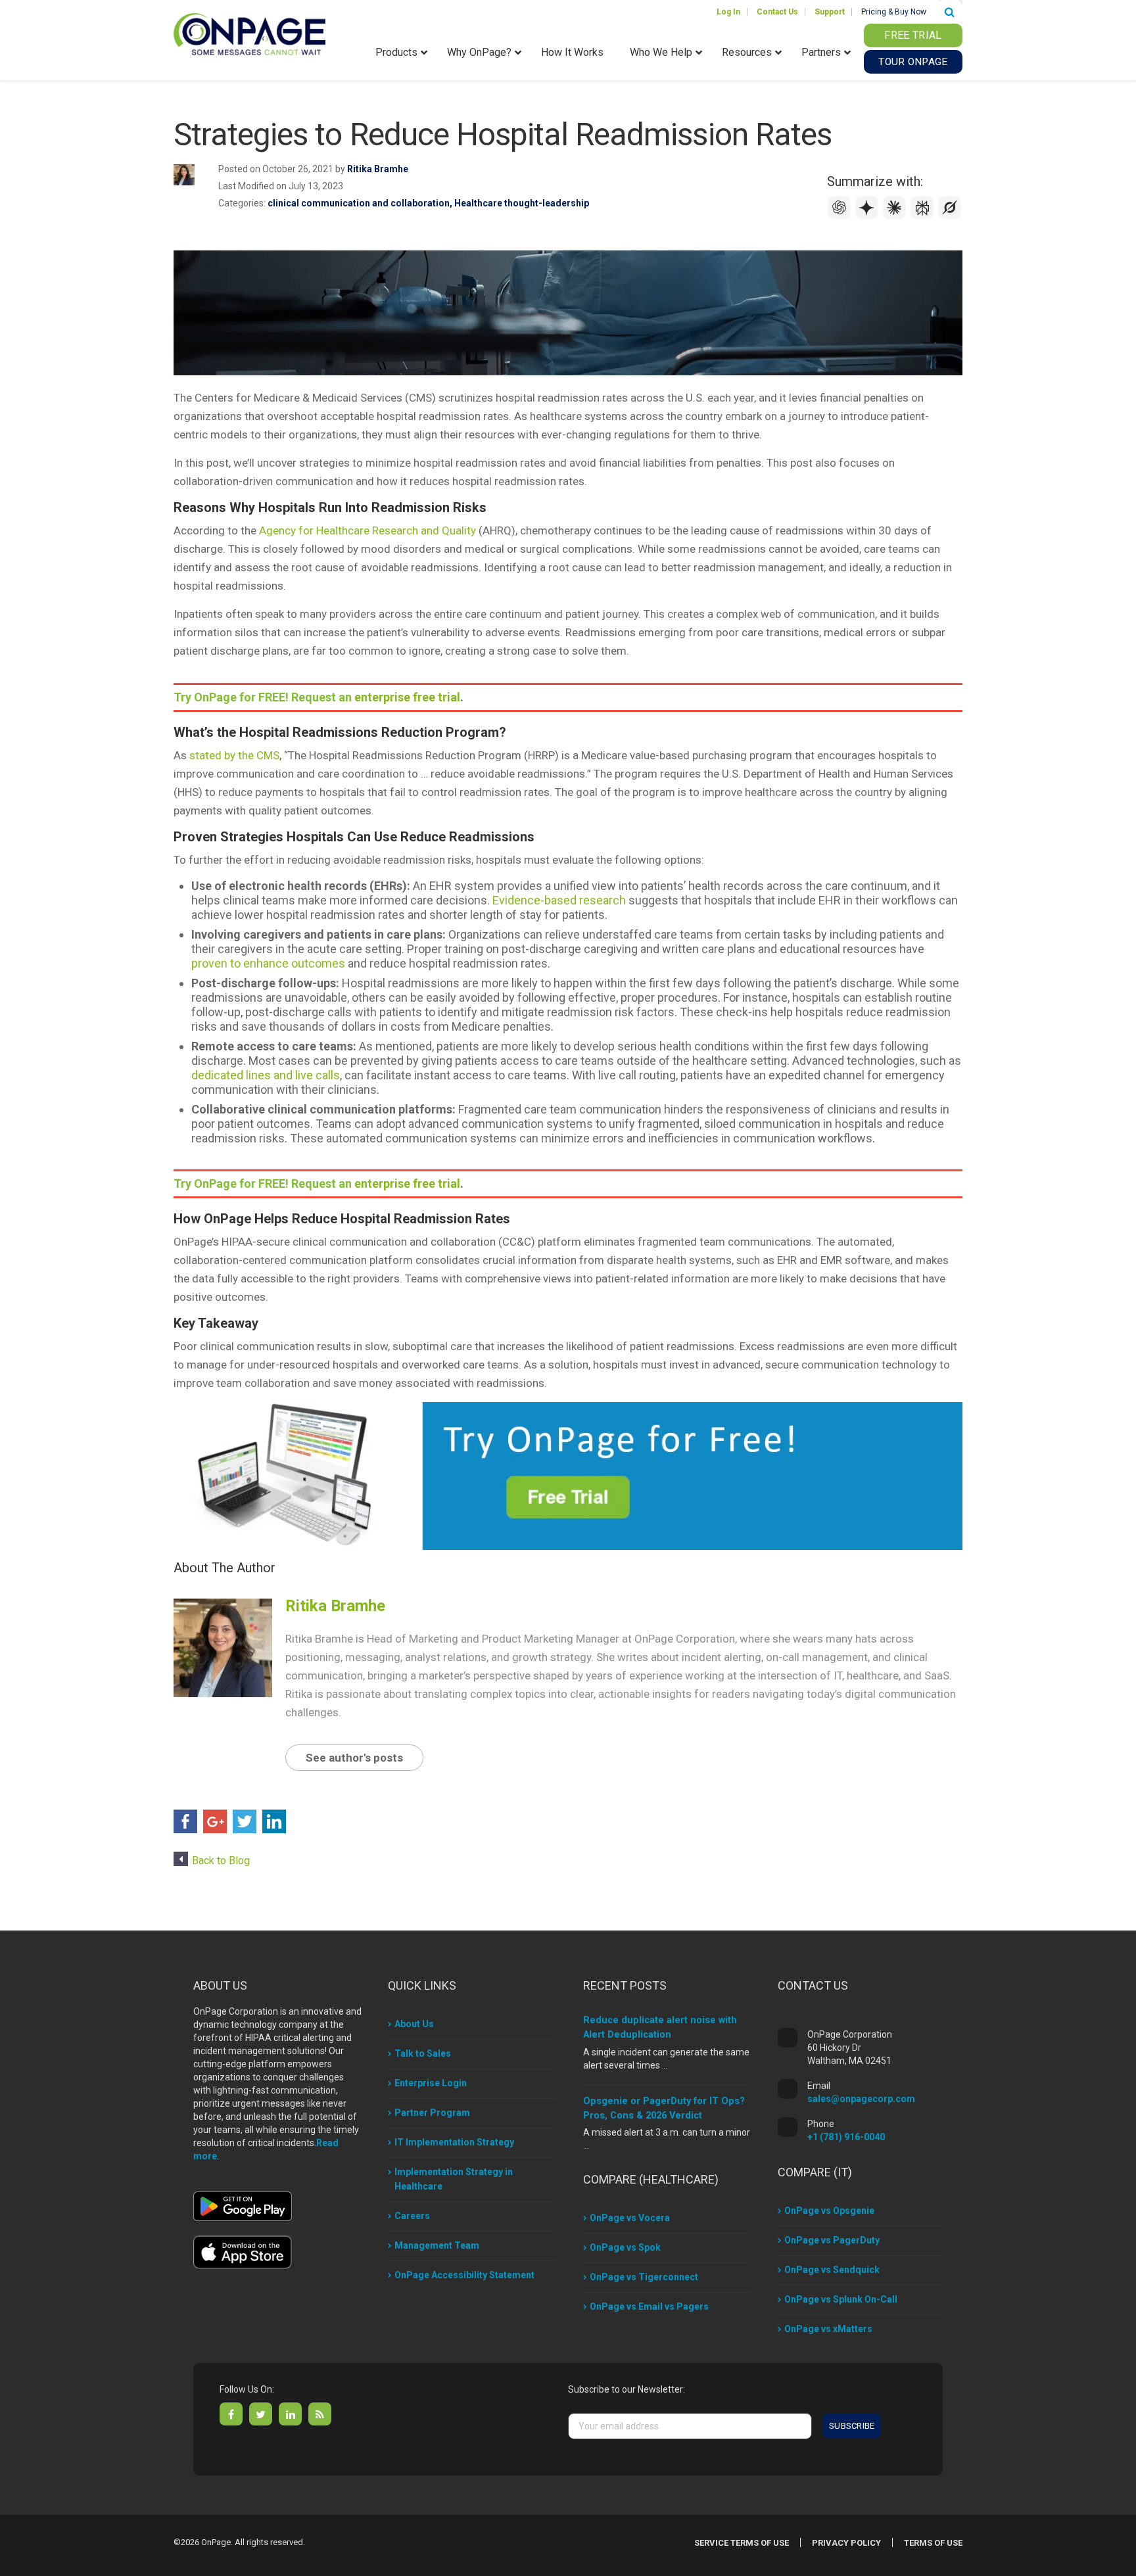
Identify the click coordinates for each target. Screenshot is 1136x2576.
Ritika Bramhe (378, 169)
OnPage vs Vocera (630, 2218)
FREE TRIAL (913, 35)
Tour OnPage (913, 62)
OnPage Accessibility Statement (464, 2275)
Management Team (437, 2245)
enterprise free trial (407, 697)
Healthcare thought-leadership (522, 203)
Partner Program (432, 2113)
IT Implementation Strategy (454, 2142)
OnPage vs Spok (625, 2247)
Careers (412, 2216)
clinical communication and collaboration (359, 203)
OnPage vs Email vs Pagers (649, 2307)
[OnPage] (249, 33)
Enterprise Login (431, 2083)
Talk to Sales (423, 2053)
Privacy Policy (846, 2543)
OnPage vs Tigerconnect (644, 2277)
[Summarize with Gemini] (868, 216)
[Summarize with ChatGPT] (841, 216)
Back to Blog (221, 1861)
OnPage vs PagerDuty (832, 2240)
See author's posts (354, 1758)
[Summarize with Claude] (896, 216)
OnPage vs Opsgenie (829, 2211)
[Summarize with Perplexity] (924, 216)
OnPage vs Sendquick (832, 2270)
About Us (414, 2024)
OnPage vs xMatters (828, 2329)
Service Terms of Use (742, 2543)
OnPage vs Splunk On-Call (841, 2299)
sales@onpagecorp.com (861, 2099)
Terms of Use (933, 2543)
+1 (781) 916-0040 (846, 2137)
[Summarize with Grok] (950, 216)
